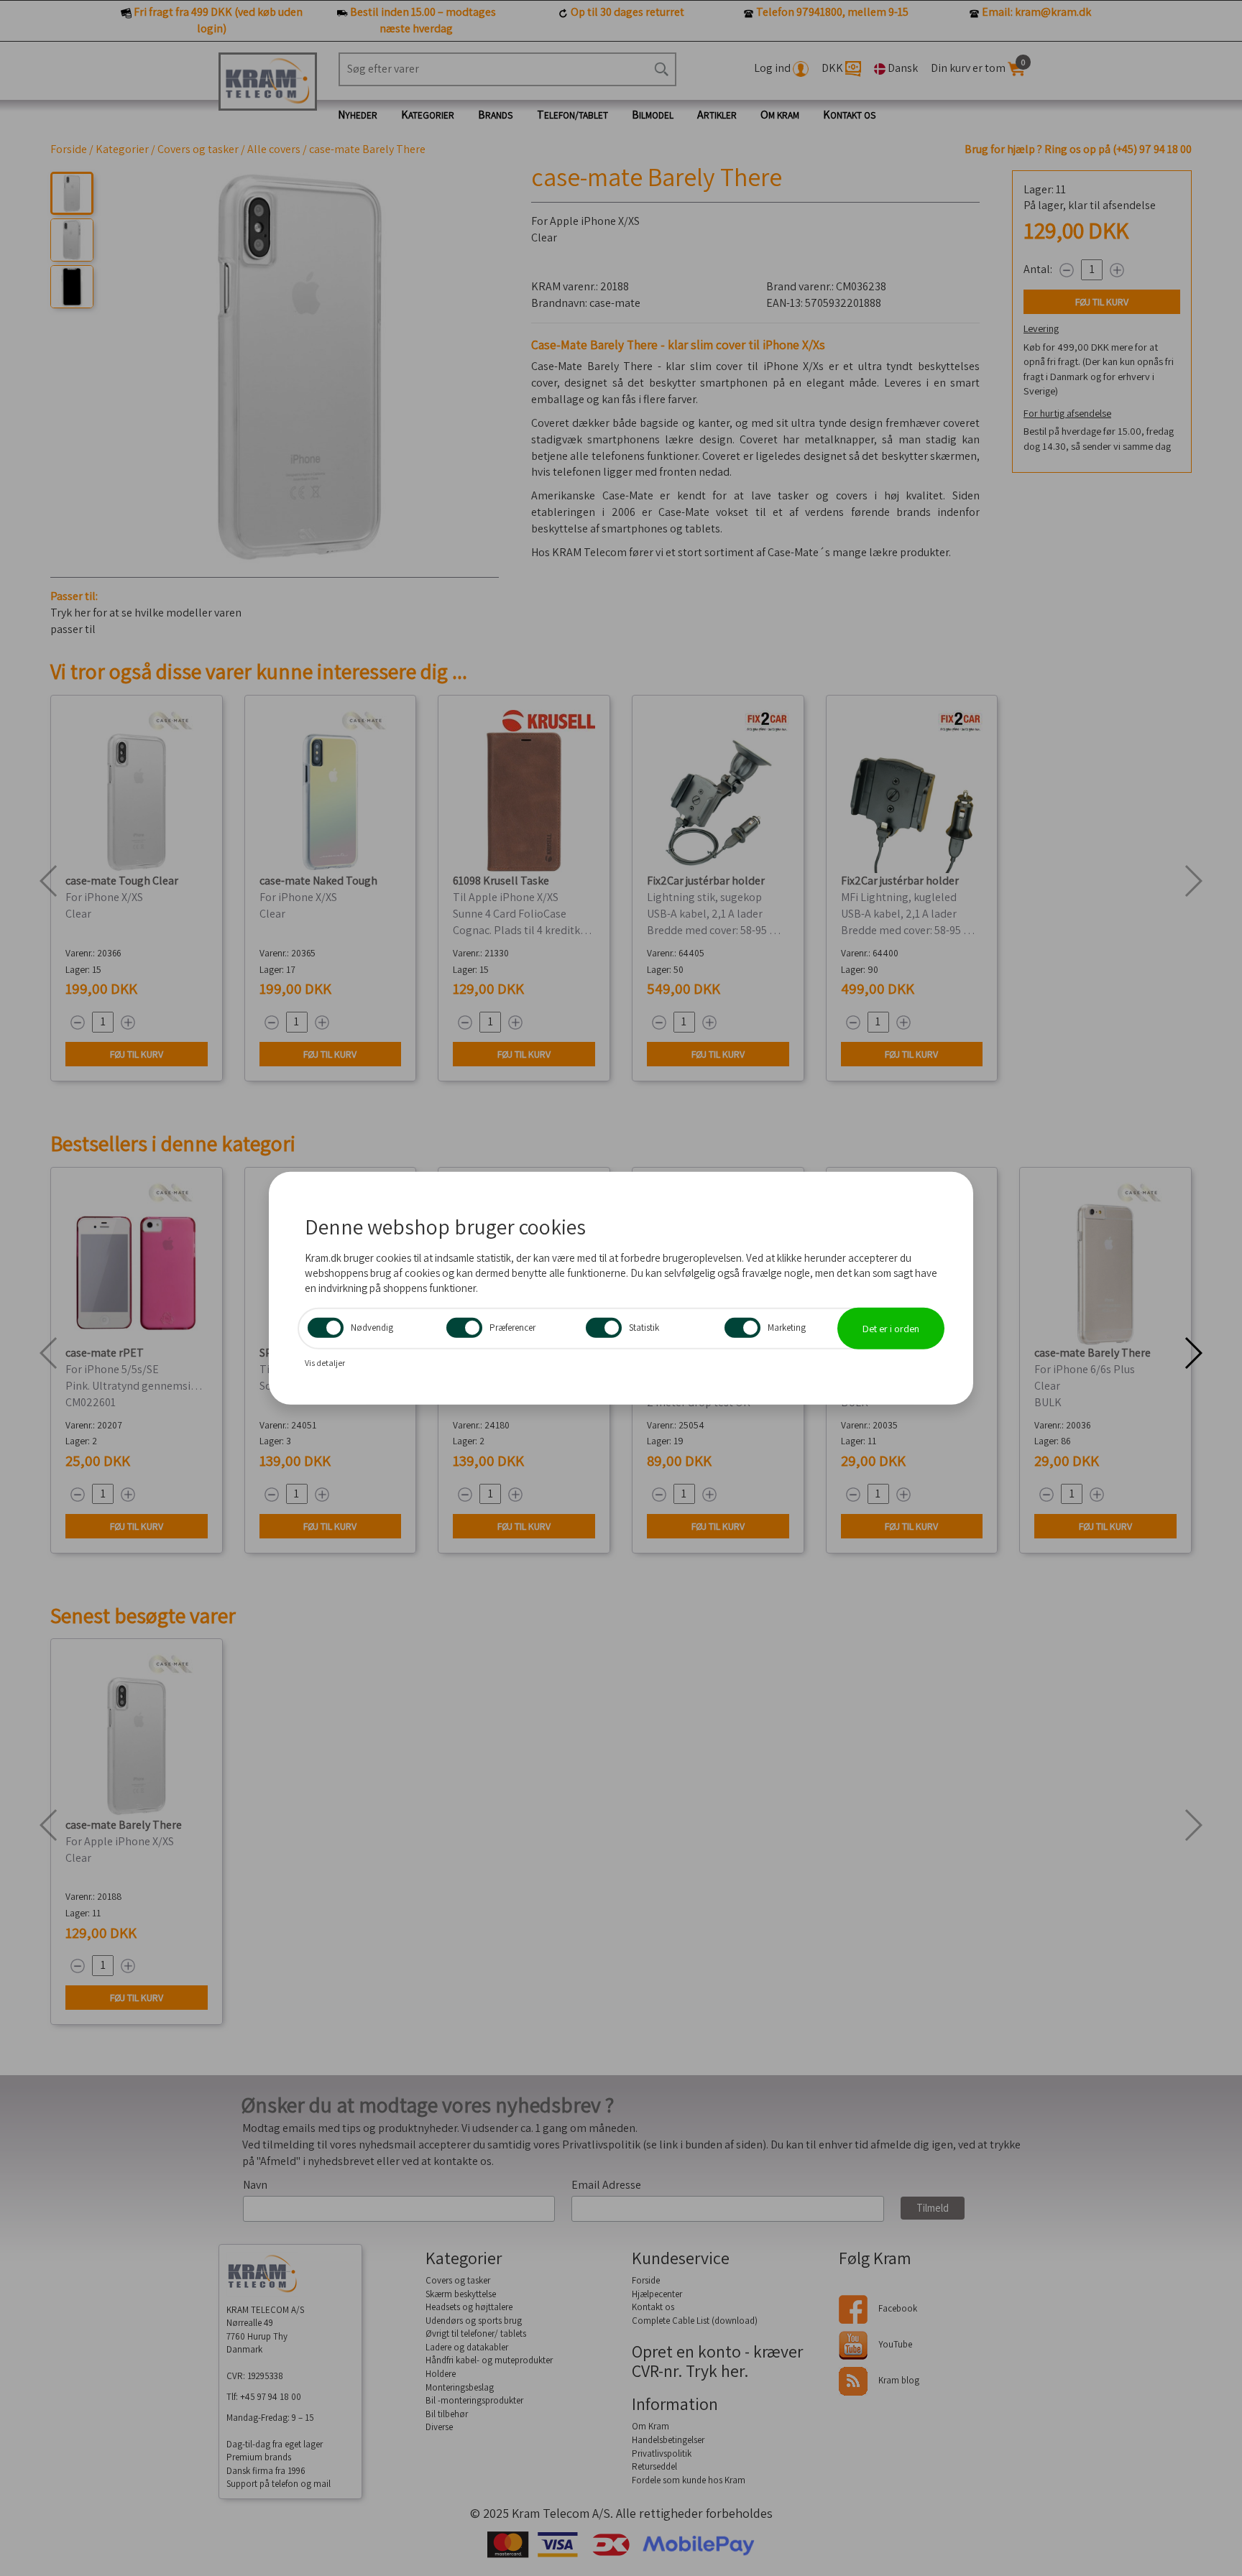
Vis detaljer (325, 1363)
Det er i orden (891, 1329)
